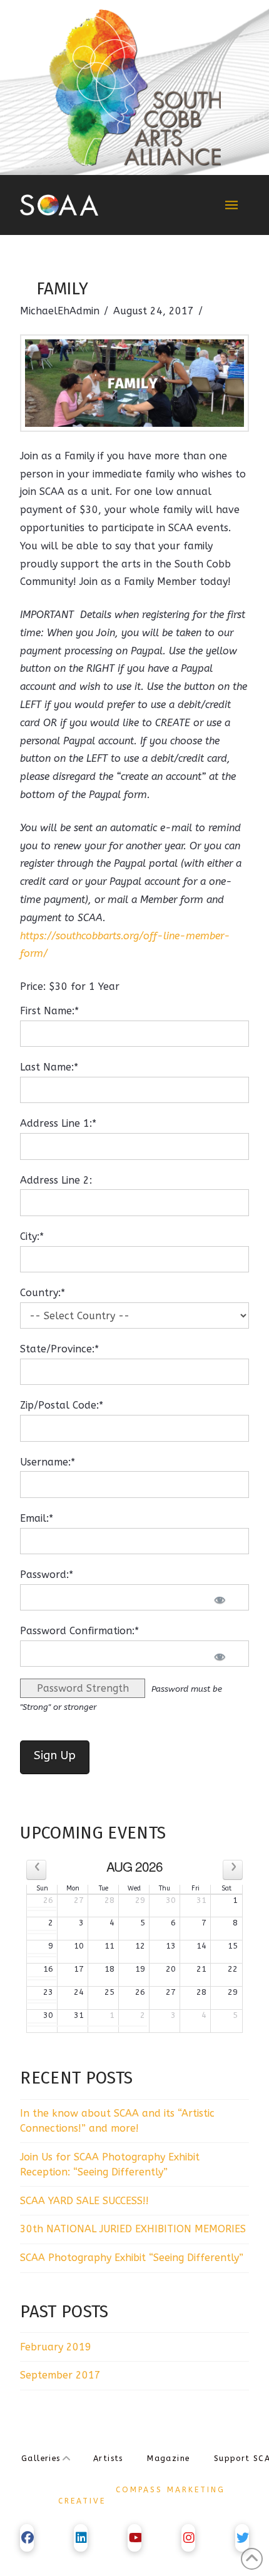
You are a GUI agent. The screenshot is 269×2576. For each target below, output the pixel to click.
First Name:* (49, 1011)
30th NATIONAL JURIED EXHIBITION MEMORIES (133, 2229)
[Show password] (223, 1600)
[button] (231, 205)
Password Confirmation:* (79, 1631)
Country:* (43, 1293)
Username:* (48, 1462)
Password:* (47, 1575)
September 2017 (60, 2375)
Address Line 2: (56, 1180)
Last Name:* (49, 1067)
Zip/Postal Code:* (62, 1405)
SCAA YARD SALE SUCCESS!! (84, 2201)
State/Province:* (59, 1349)
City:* (32, 1236)
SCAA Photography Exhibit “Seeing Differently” (132, 2258)
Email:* (37, 1518)
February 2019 (56, 2347)
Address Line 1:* (58, 1123)
